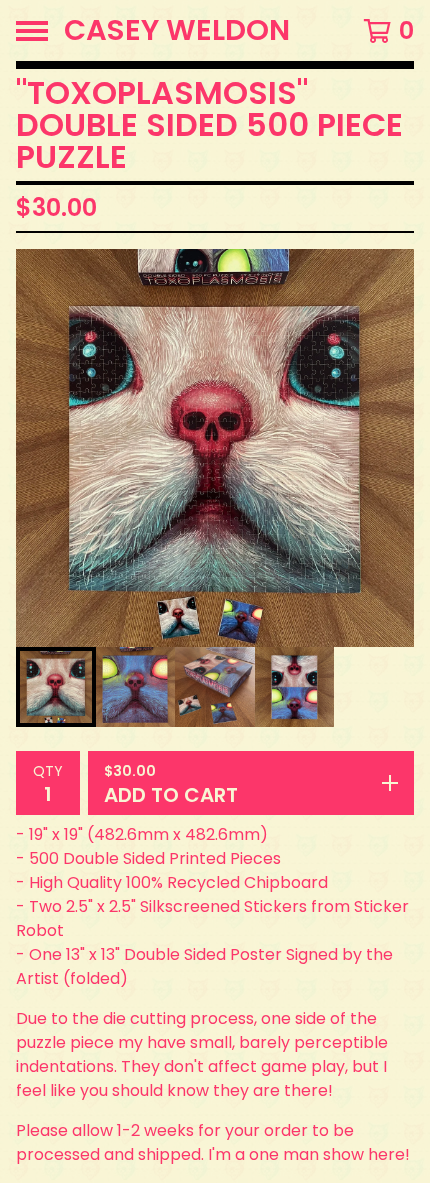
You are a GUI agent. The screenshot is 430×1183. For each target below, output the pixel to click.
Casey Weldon (177, 30)
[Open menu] (32, 31)
